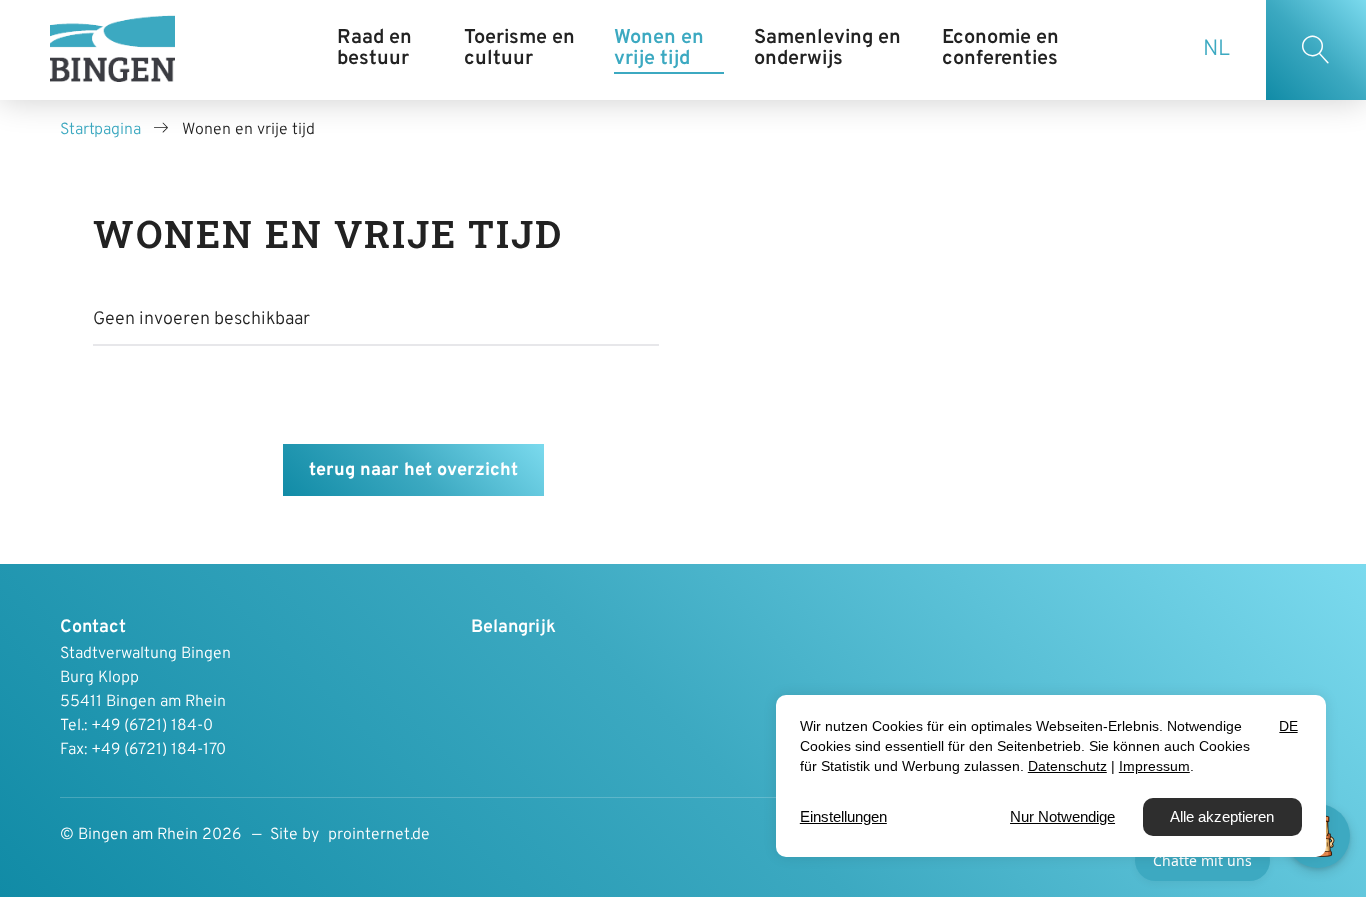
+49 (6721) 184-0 (152, 726)
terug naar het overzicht (413, 470)
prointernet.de (379, 835)
